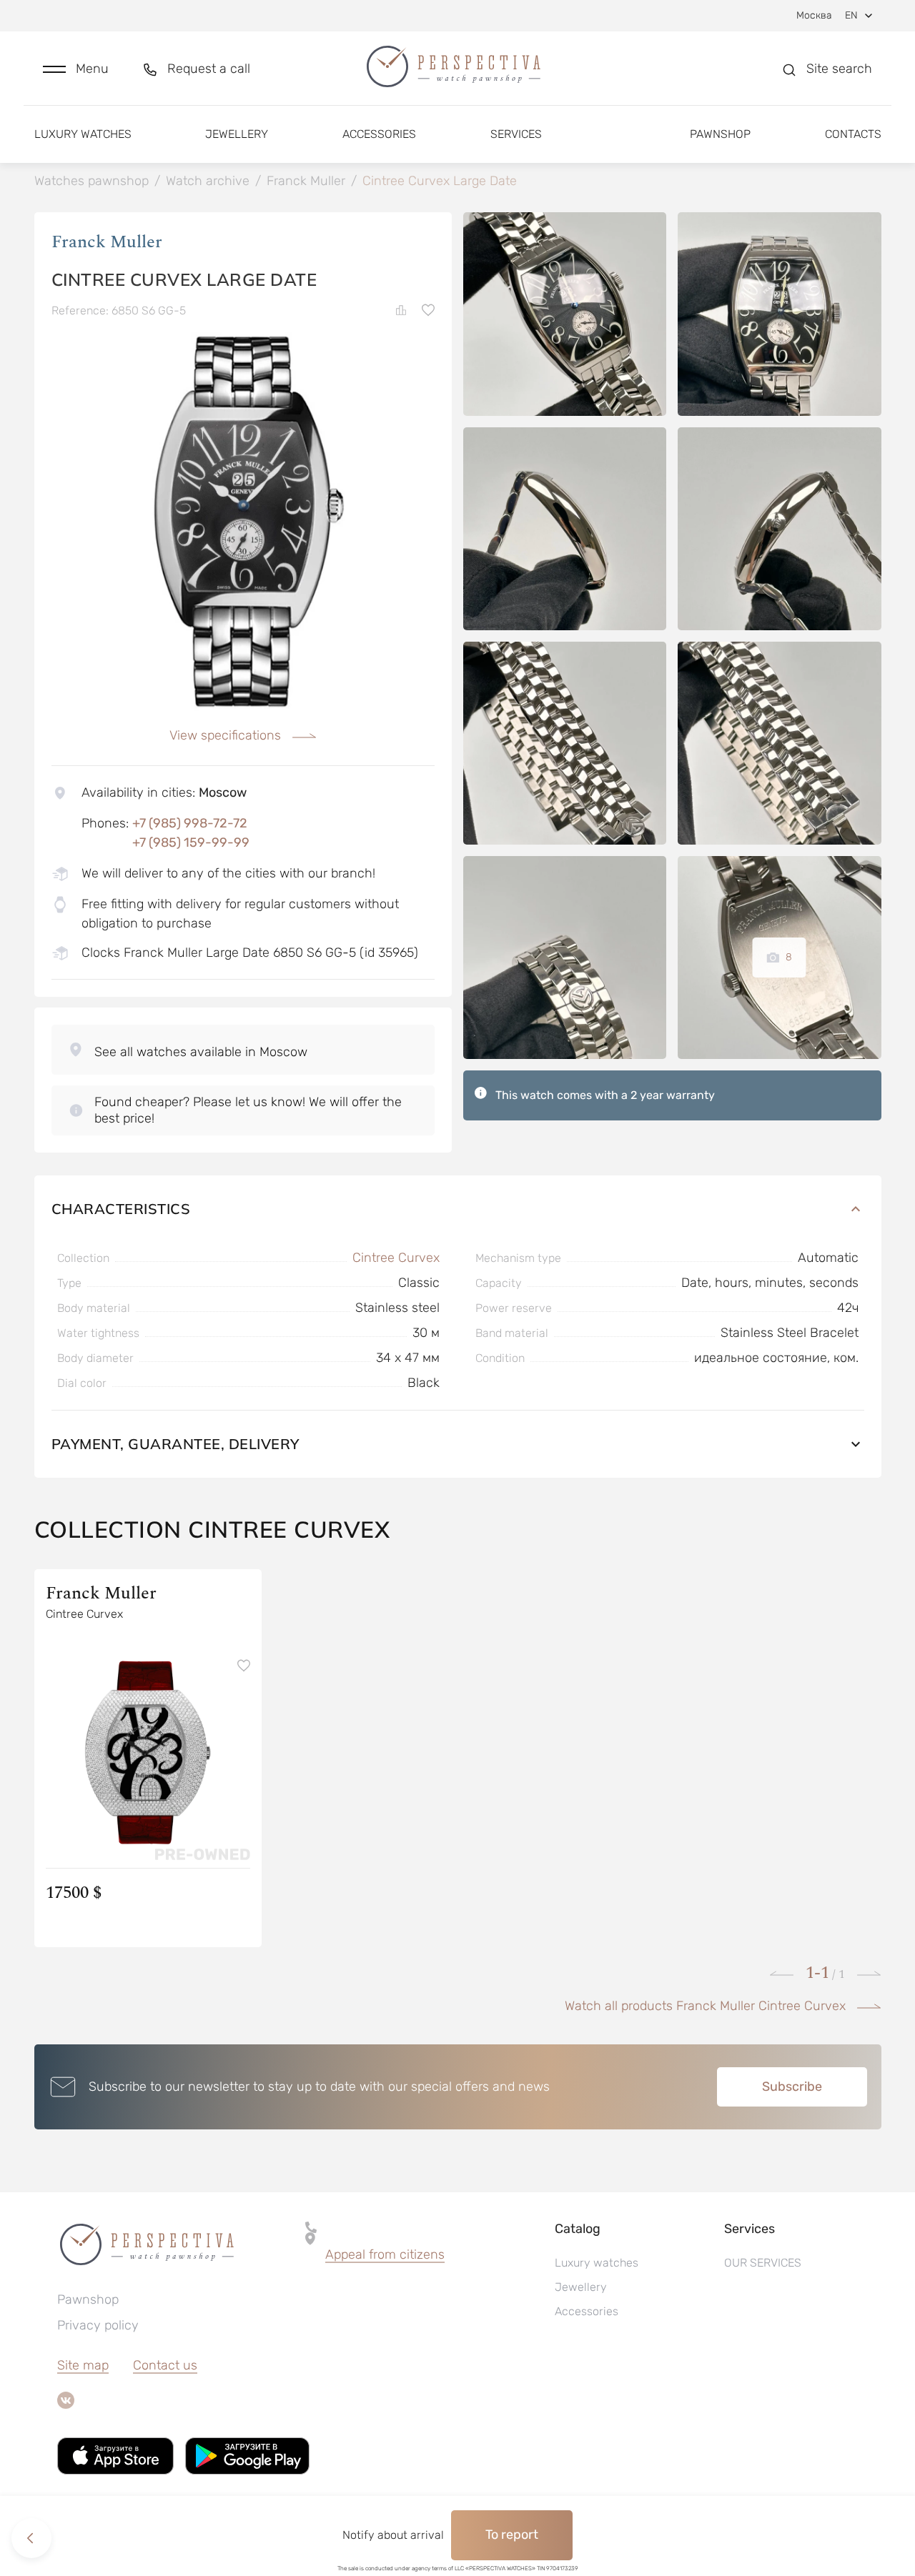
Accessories (379, 134)
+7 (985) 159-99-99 (191, 842)
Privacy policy (98, 2325)
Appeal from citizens (385, 2254)
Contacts (853, 134)
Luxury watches (83, 134)
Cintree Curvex (396, 1258)
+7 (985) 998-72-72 (190, 823)
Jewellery (237, 134)
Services (516, 134)
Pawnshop (720, 134)
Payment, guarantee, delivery (175, 1444)
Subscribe (792, 2087)
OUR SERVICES (763, 2263)
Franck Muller (107, 242)
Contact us (165, 2365)
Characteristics (121, 1209)
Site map (83, 2365)
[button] (76, 69)
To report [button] (512, 2535)
